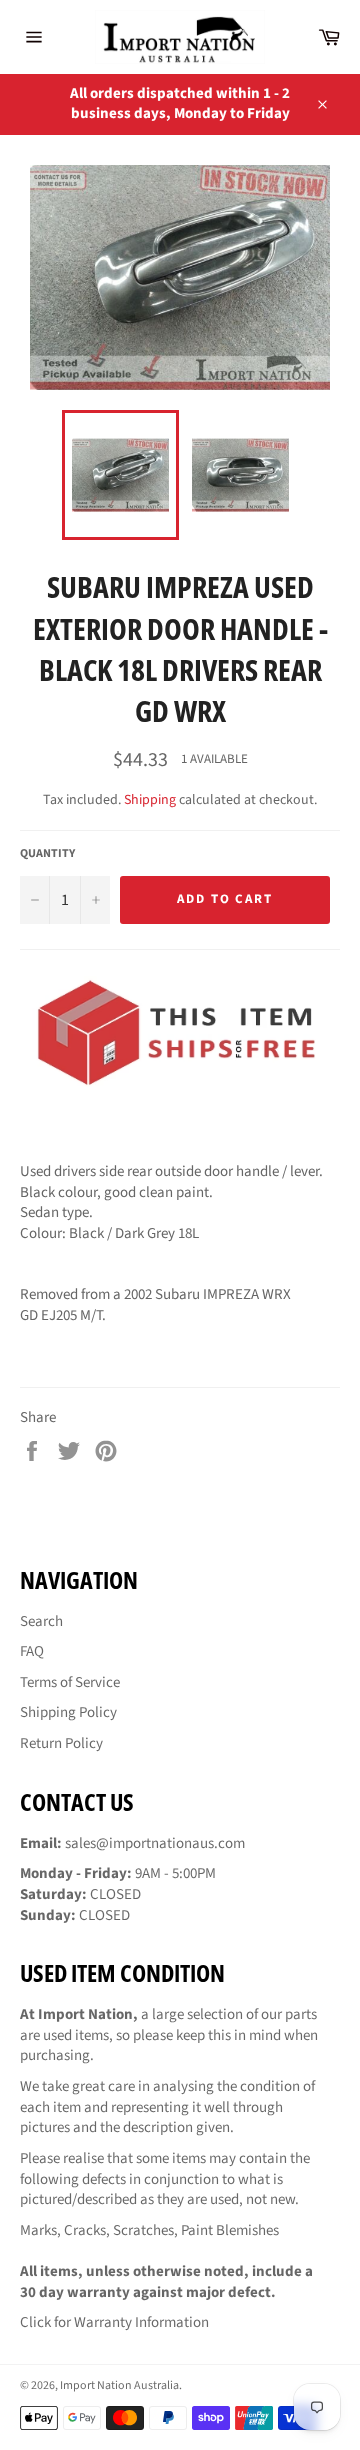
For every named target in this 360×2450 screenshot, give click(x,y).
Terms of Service (70, 1682)
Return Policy (61, 1743)
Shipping (150, 800)
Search (41, 1621)
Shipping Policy (68, 1712)
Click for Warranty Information (114, 2322)
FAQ (32, 1651)
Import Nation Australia (119, 2385)
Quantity (47, 854)
